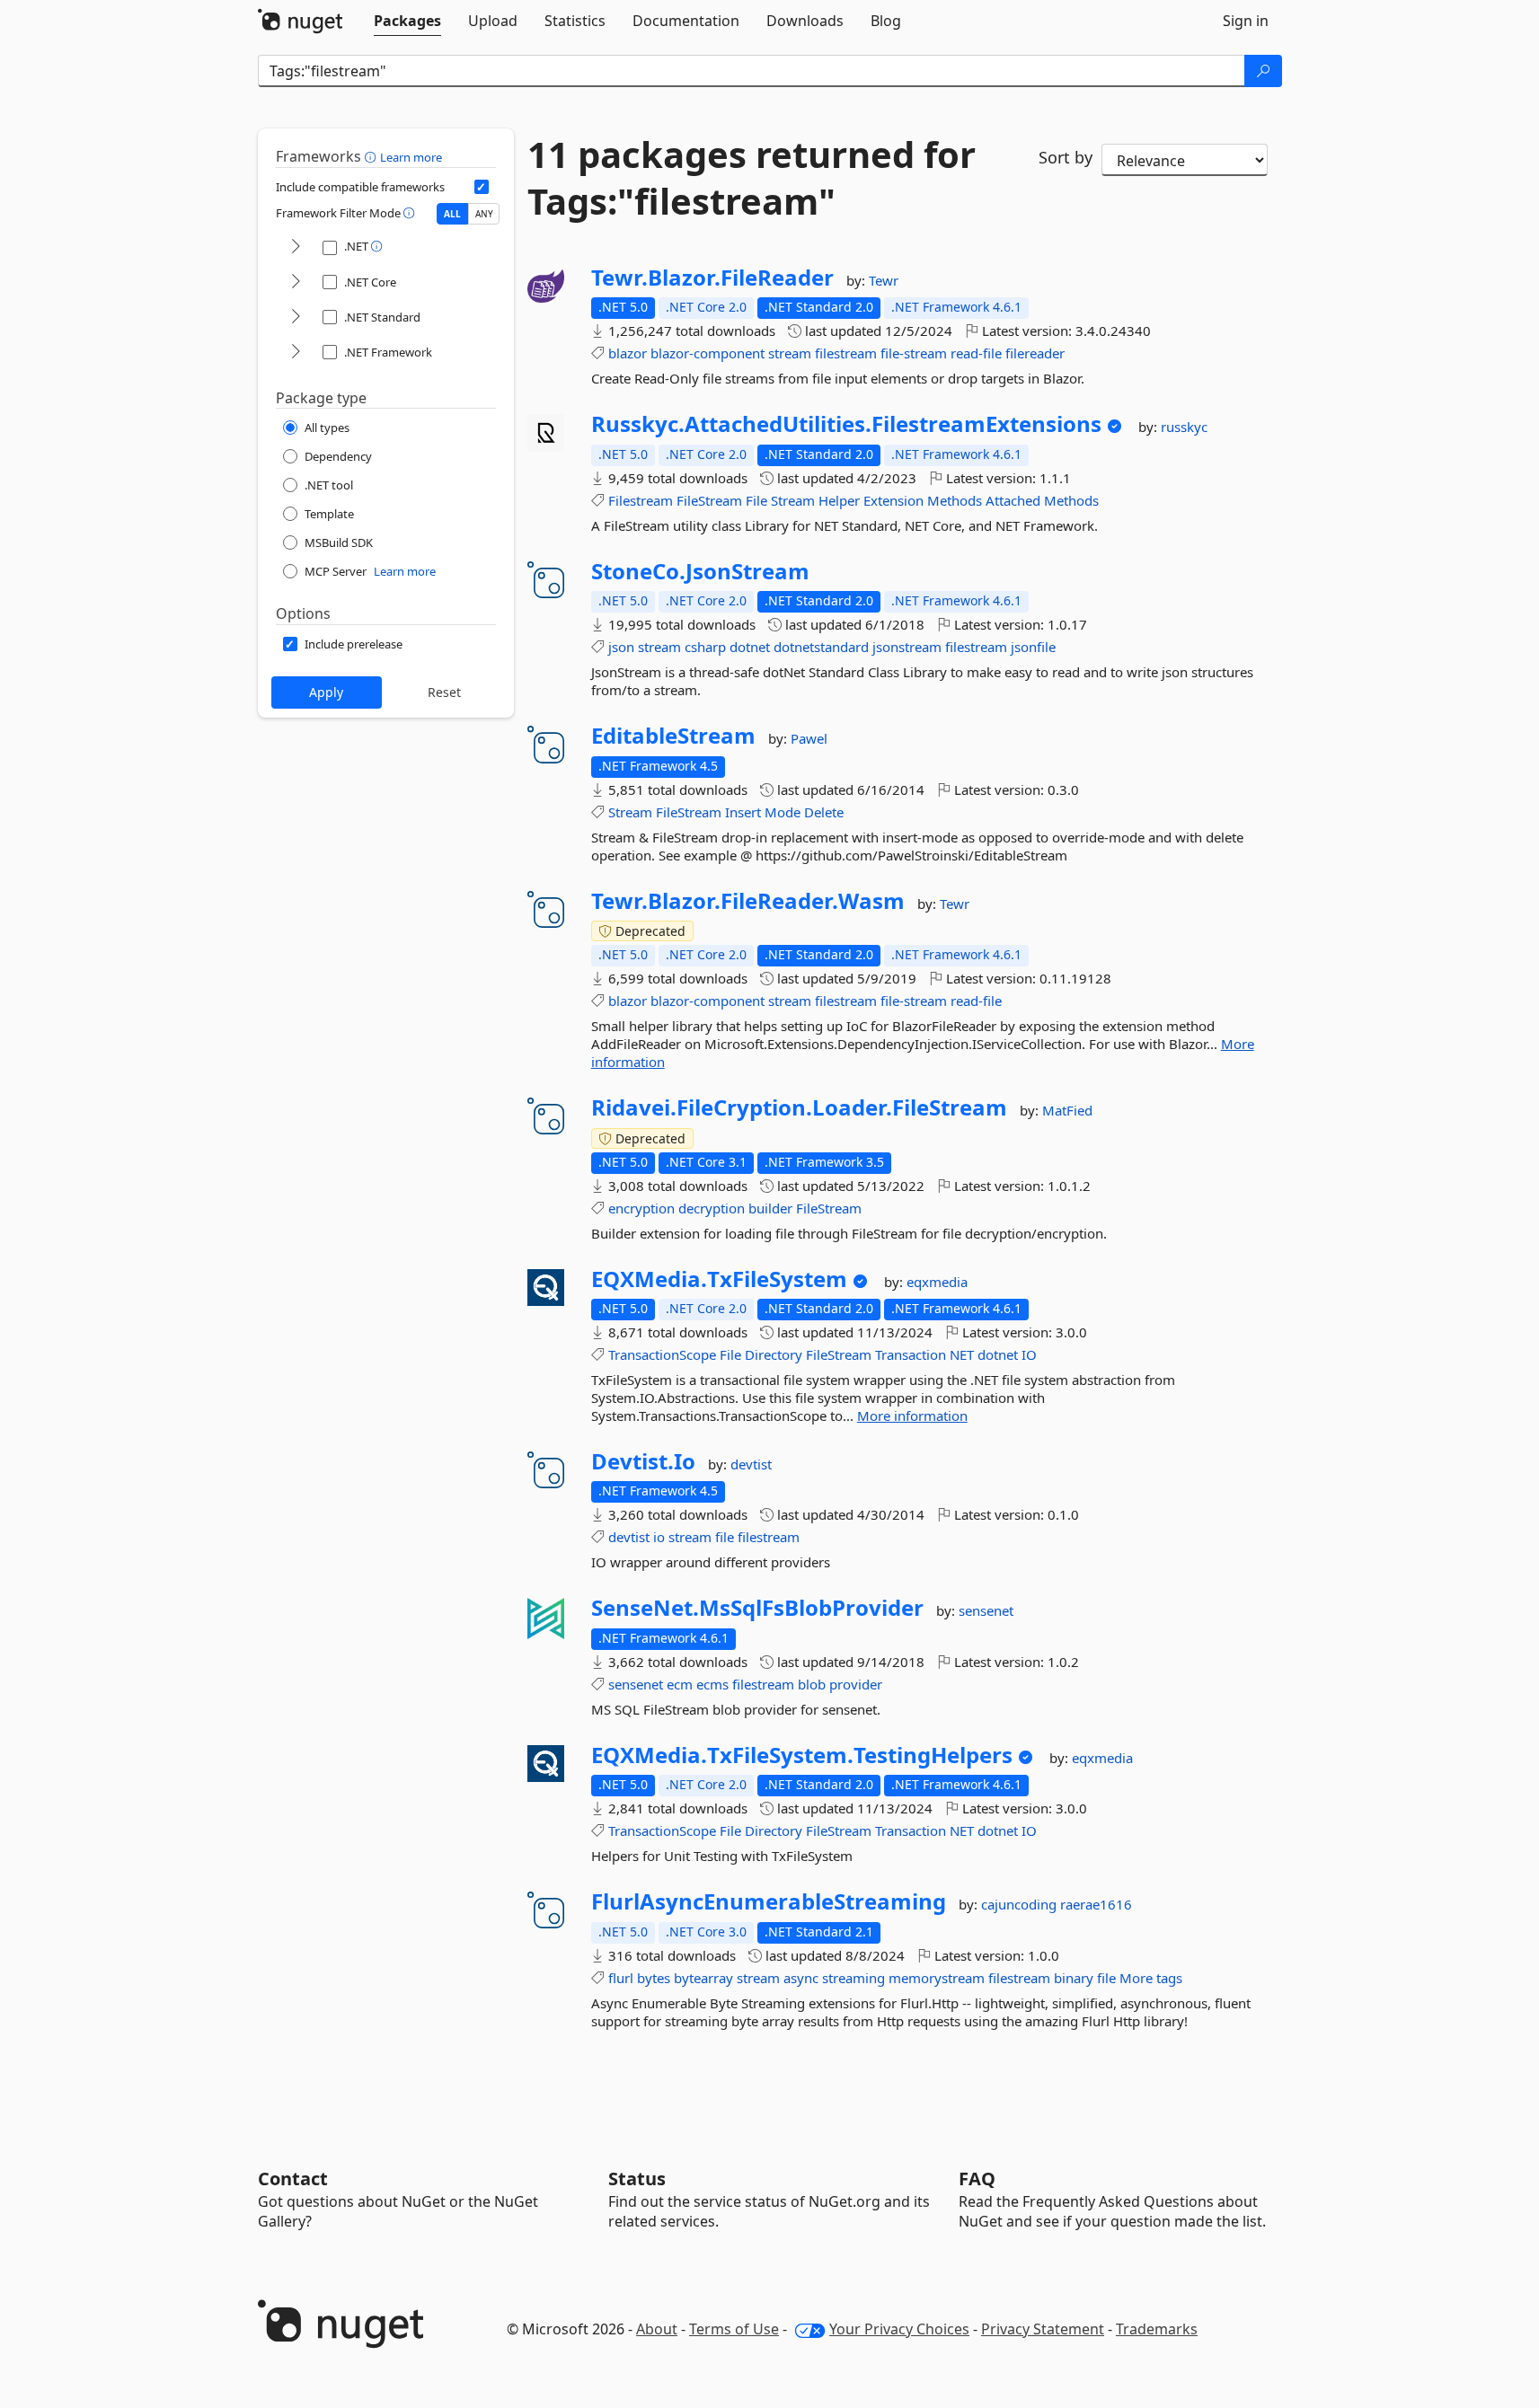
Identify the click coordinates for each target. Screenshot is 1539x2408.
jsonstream (907, 647)
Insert (743, 812)
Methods (955, 500)
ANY (484, 214)
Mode (783, 812)
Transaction (911, 1354)
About (657, 2329)
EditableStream (673, 736)
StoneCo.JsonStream (700, 571)
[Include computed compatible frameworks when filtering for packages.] (482, 187)
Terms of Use (734, 2329)
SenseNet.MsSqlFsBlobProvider (757, 1608)
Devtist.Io (643, 1461)
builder (770, 1208)
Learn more (411, 157)
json (621, 647)
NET (962, 1354)
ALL (452, 214)
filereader (1035, 353)
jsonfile (1033, 647)
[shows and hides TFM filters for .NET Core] (296, 282)
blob (812, 1684)
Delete (824, 812)
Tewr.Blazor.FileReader (712, 278)
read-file (976, 353)
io (659, 1537)
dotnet (750, 647)
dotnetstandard (821, 647)
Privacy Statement (1043, 2329)
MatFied (1067, 1110)
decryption (712, 1208)
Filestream (641, 500)
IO (1029, 1354)
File (756, 500)
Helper (839, 500)
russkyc (1184, 427)
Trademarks (1157, 2329)
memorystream (937, 1978)
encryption (641, 1208)
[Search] (1263, 71)
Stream (793, 500)
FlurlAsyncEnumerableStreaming (769, 1901)
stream (790, 353)
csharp (705, 647)
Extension (893, 500)
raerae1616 (1096, 1904)
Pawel (809, 738)
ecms (712, 1684)
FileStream (709, 500)
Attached (1013, 500)
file (725, 1537)
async (801, 1978)
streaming (854, 1978)
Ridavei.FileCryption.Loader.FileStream (799, 1107)
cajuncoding (1021, 1904)
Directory (774, 1354)
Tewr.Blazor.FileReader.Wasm (748, 901)
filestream (846, 353)
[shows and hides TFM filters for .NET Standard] (296, 318)
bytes (654, 1978)
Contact (293, 2179)
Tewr (884, 280)
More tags (1151, 1978)
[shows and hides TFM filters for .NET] (296, 247)
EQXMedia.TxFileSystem (719, 1279)
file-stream (914, 353)
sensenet (986, 1610)
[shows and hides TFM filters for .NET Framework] (296, 353)
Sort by (1066, 157)
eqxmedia (937, 1282)
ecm (680, 1684)
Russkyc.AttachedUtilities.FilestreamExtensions (846, 424)
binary (1074, 1978)
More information (912, 1416)
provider (856, 1684)
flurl (621, 1978)
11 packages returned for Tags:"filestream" (752, 178)
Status (637, 2179)
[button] (372, 156)
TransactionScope (662, 1354)
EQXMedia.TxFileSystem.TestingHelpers (802, 1755)
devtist (751, 1464)
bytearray (703, 1978)
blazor (628, 353)
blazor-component (708, 353)
